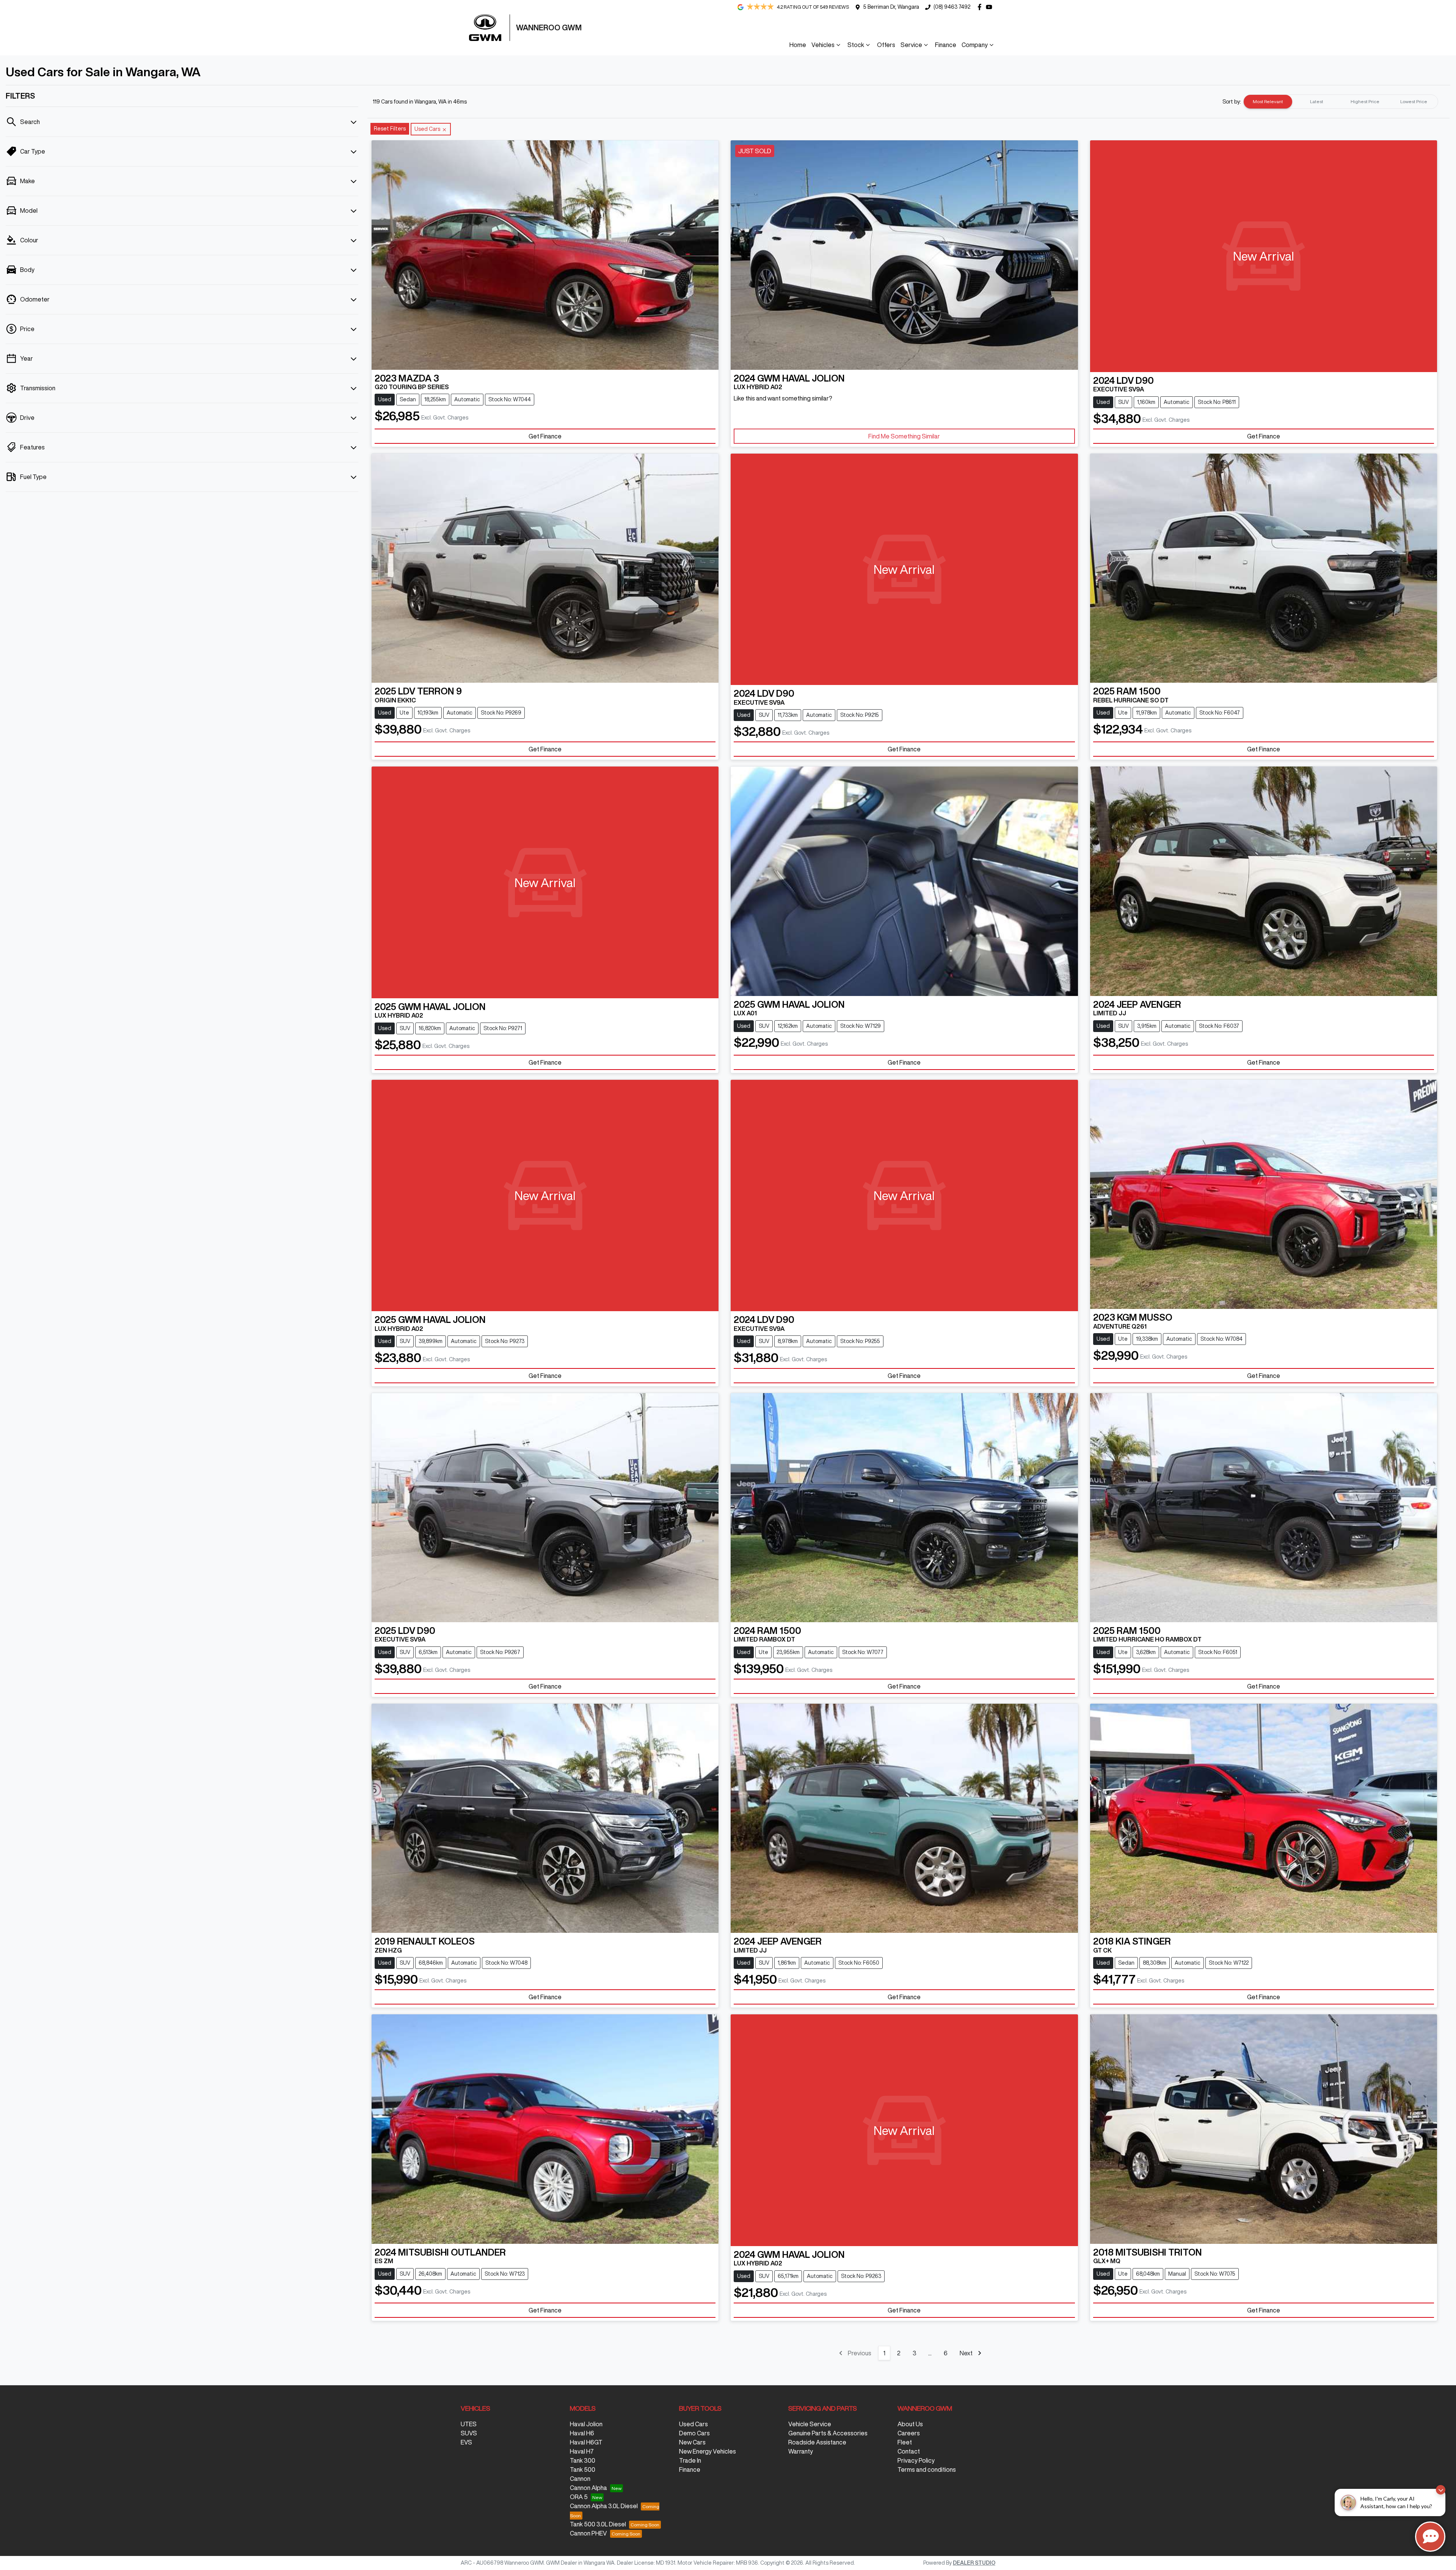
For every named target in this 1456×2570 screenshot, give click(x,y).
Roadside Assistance (817, 2442)
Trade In (690, 2460)
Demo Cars (694, 2433)
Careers (909, 2433)
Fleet (905, 2442)
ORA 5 (579, 2497)
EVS (466, 2442)
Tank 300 (583, 2460)
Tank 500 (583, 2469)
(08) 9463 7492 (952, 7)
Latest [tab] (1317, 101)
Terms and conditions (927, 2469)
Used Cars (693, 2424)
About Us (910, 2424)
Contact (909, 2451)
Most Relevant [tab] (1268, 101)
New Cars (692, 2442)
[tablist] (1341, 102)
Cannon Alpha (588, 2488)
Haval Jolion (586, 2424)
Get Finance (545, 436)
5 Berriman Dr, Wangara (891, 7)
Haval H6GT (586, 2442)
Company (975, 45)
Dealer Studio (974, 2563)
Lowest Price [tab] (1414, 101)
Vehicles (823, 45)
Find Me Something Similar (904, 436)
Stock (856, 45)
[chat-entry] (1430, 2537)
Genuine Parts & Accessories (828, 2433)
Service (911, 45)
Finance (946, 45)
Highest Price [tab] (1365, 101)
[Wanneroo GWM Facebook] (981, 7)
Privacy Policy (916, 2460)
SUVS (469, 2433)
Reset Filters (390, 129)
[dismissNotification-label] (1441, 2490)
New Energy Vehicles (708, 2451)
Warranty (801, 2451)
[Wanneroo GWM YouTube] (991, 7)
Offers (886, 45)
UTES (469, 2424)
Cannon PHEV (588, 2533)
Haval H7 (582, 2451)
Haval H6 (582, 2433)
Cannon (580, 2479)
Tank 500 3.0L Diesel (598, 2524)
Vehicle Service (810, 2424)
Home (798, 45)
